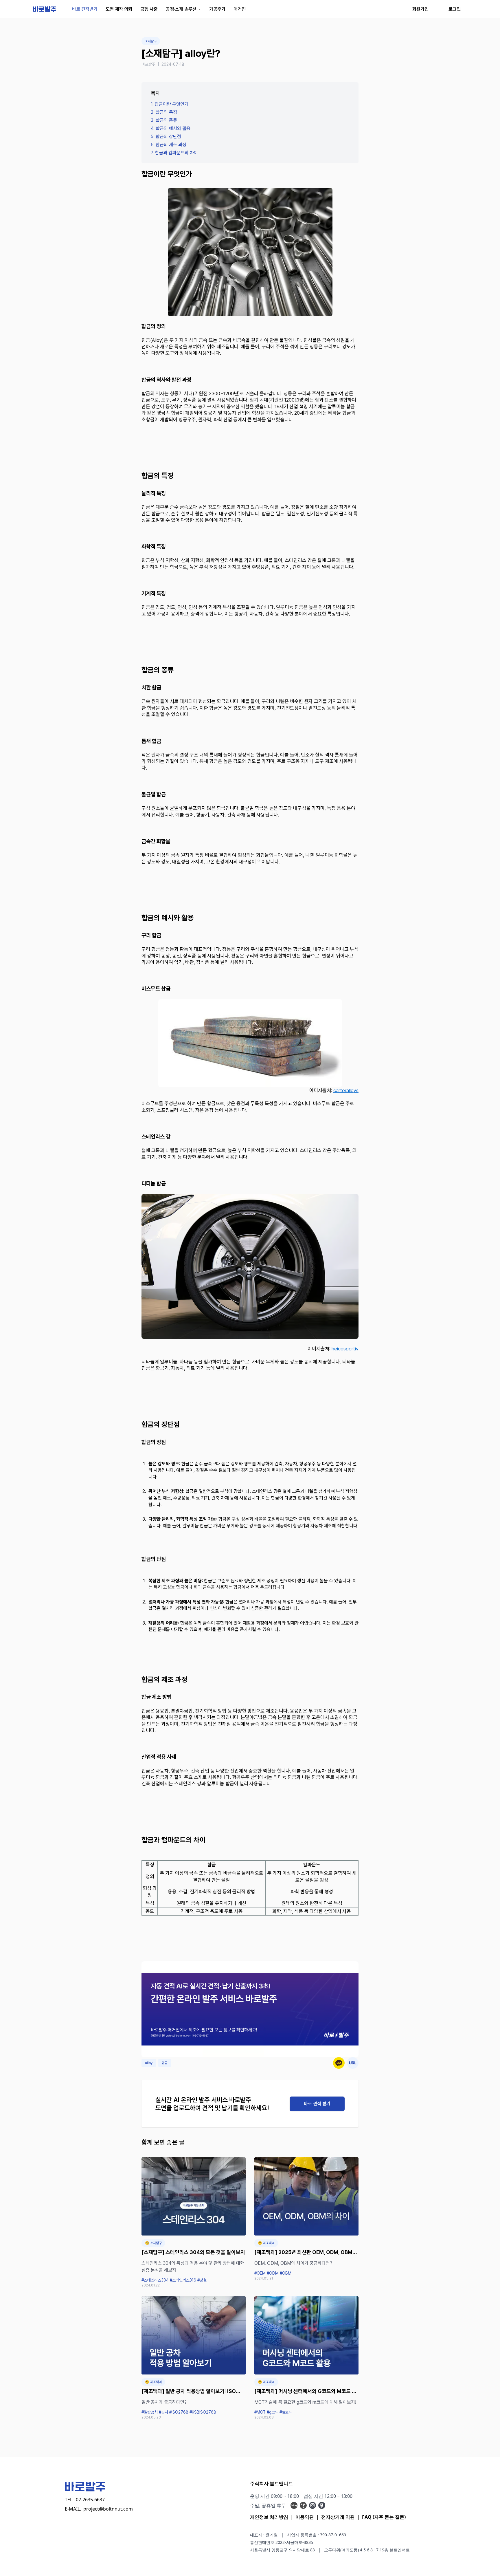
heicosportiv (345, 1349)
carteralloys (346, 1090)
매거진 (240, 9)
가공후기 (217, 9)
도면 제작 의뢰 (119, 9)
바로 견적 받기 (317, 2104)
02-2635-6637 (90, 2500)
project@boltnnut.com (108, 2509)
